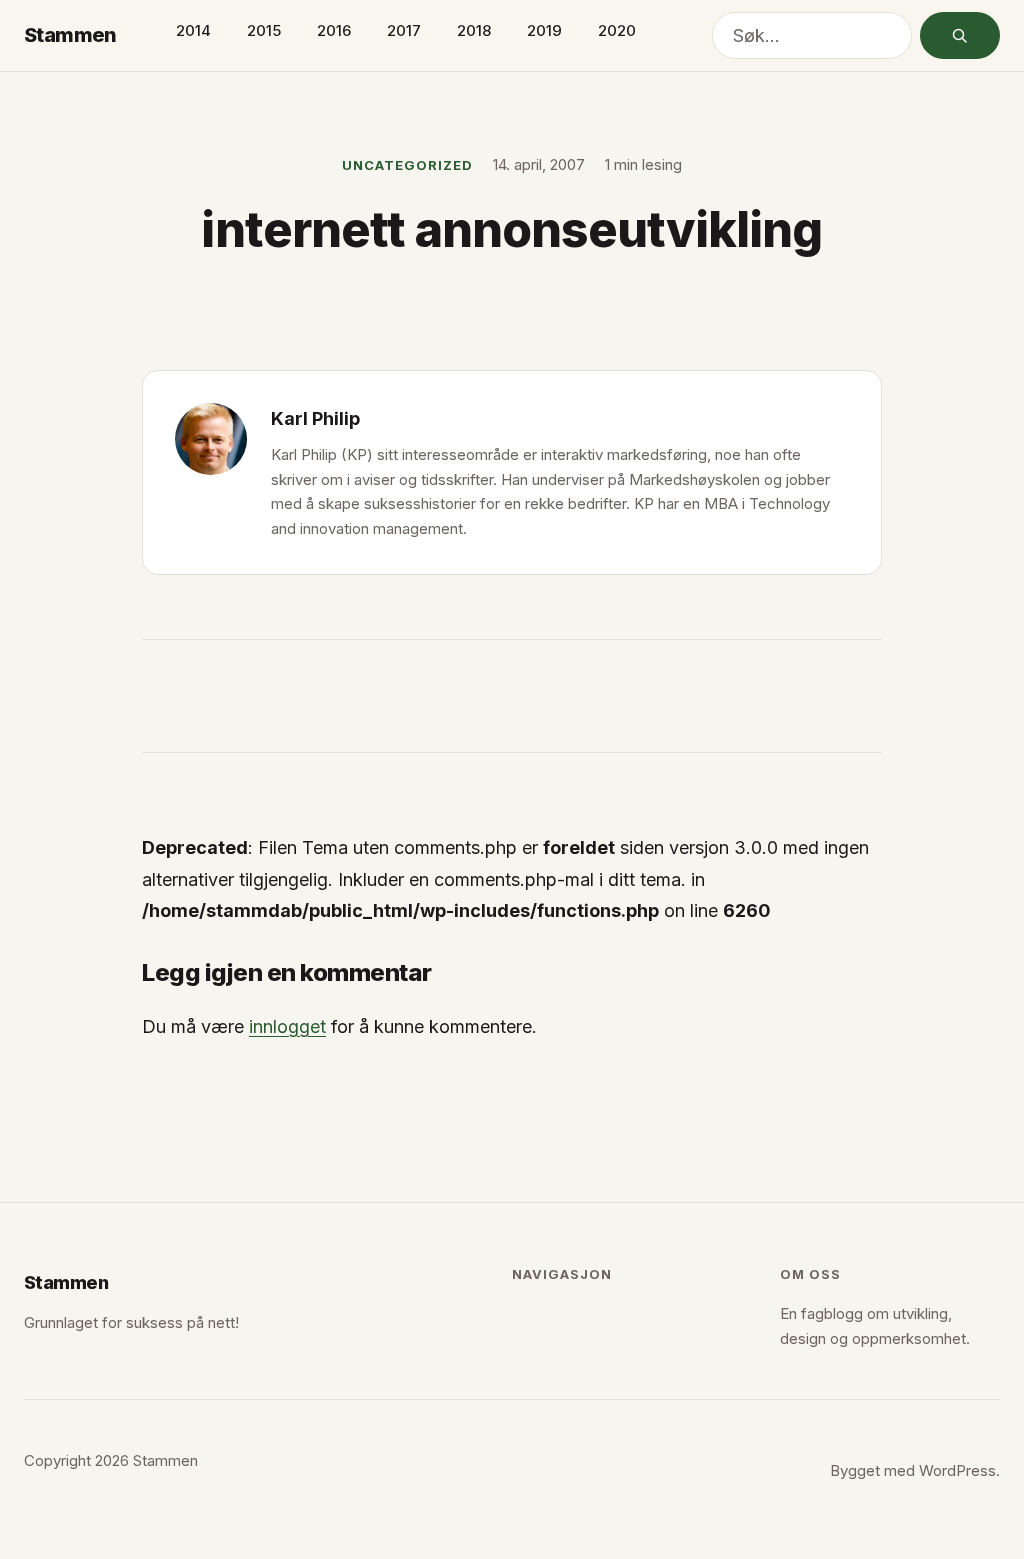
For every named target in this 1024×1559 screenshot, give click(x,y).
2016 (334, 30)
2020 (617, 30)
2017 (404, 30)
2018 (474, 30)
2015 (264, 30)
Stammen (70, 35)
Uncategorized (408, 165)
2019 (544, 30)
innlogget (287, 1026)
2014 (193, 30)
